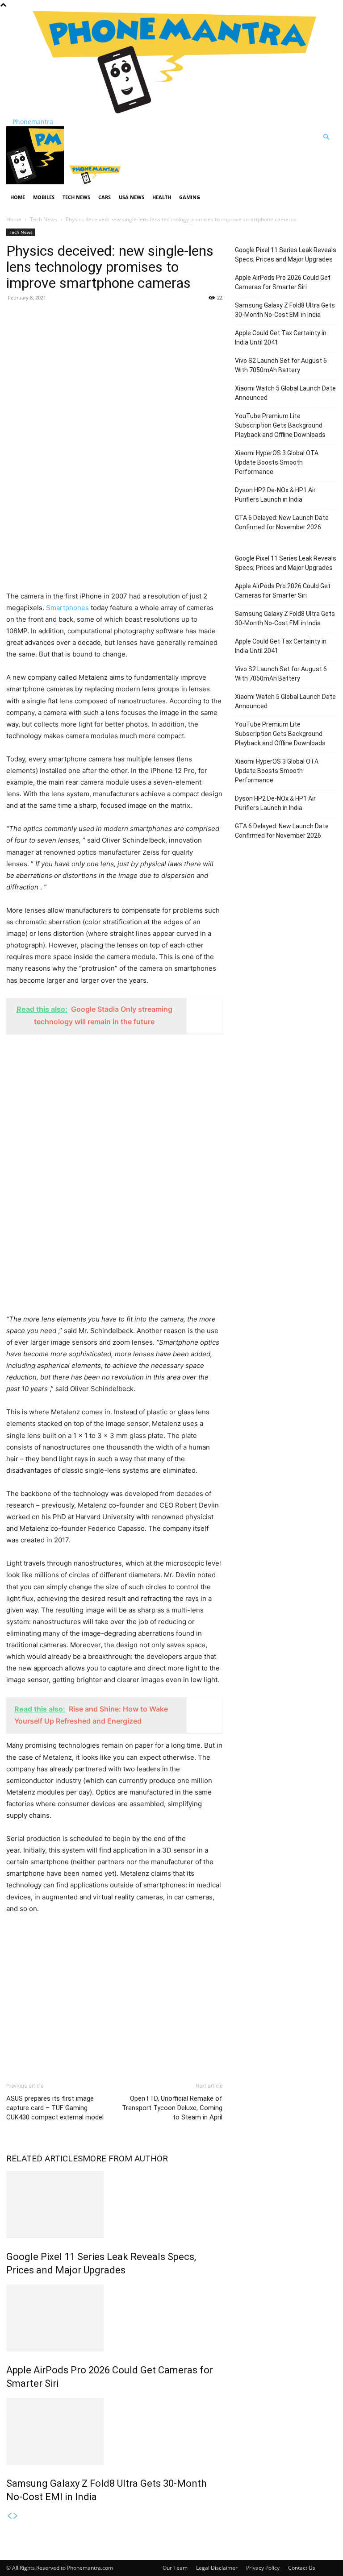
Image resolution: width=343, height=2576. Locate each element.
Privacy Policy (263, 2568)
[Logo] (36, 182)
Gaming (190, 197)
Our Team (175, 2568)
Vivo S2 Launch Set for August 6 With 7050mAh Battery (281, 365)
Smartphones (67, 608)
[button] (326, 137)
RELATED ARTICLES (44, 2158)
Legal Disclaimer (217, 2568)
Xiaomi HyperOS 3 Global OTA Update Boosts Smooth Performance (277, 462)
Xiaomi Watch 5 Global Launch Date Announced (285, 393)
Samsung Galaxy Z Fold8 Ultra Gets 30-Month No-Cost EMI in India (285, 310)
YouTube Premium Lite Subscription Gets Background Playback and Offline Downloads (280, 425)
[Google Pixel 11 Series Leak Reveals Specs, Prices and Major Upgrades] (114, 2205)
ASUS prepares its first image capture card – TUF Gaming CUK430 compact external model (55, 2108)
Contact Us (302, 2568)
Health (162, 197)
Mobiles (44, 197)
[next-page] (16, 2516)
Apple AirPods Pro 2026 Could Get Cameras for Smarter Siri (283, 282)
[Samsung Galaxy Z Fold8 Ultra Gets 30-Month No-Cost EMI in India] (114, 2431)
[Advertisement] (114, 374)
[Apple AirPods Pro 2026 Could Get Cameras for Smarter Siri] (114, 2318)
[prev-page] (9, 2516)
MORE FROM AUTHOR (125, 2158)
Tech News (76, 197)
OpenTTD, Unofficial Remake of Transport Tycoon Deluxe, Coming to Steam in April (172, 2108)
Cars (105, 197)
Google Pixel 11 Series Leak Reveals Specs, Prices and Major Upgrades (286, 255)
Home (18, 197)
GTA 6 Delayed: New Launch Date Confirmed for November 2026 (282, 522)
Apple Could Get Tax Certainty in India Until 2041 (281, 338)
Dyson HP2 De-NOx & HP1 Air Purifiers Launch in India (275, 495)
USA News (132, 197)
